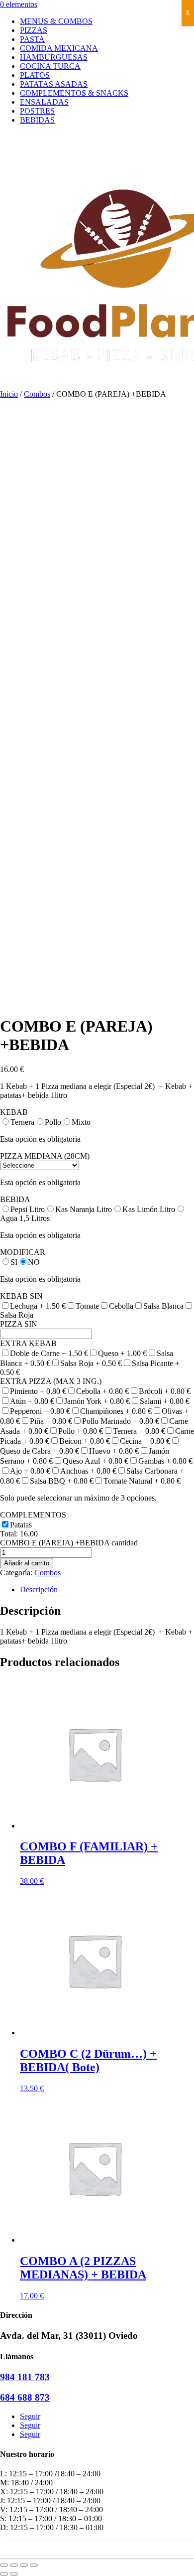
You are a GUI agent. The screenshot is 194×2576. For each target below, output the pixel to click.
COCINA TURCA (50, 66)
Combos (37, 394)
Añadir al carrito (27, 1563)
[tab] (107, 1590)
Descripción (39, 1590)
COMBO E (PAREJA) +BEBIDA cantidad (69, 1543)
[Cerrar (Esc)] (4, 2565)
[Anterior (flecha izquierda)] (4, 2574)
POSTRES (37, 111)
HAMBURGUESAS (54, 57)
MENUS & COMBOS (56, 21)
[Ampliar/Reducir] (34, 2565)
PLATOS (35, 75)
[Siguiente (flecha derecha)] (14, 2574)
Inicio (9, 394)
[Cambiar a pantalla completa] (24, 2565)
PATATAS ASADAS (54, 84)
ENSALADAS (44, 102)
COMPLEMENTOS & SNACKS (74, 93)
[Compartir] (14, 2565)
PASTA (32, 39)
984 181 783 (25, 2377)
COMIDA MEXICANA (59, 48)
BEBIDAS (37, 120)
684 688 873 (25, 2397)
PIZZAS (34, 30)
